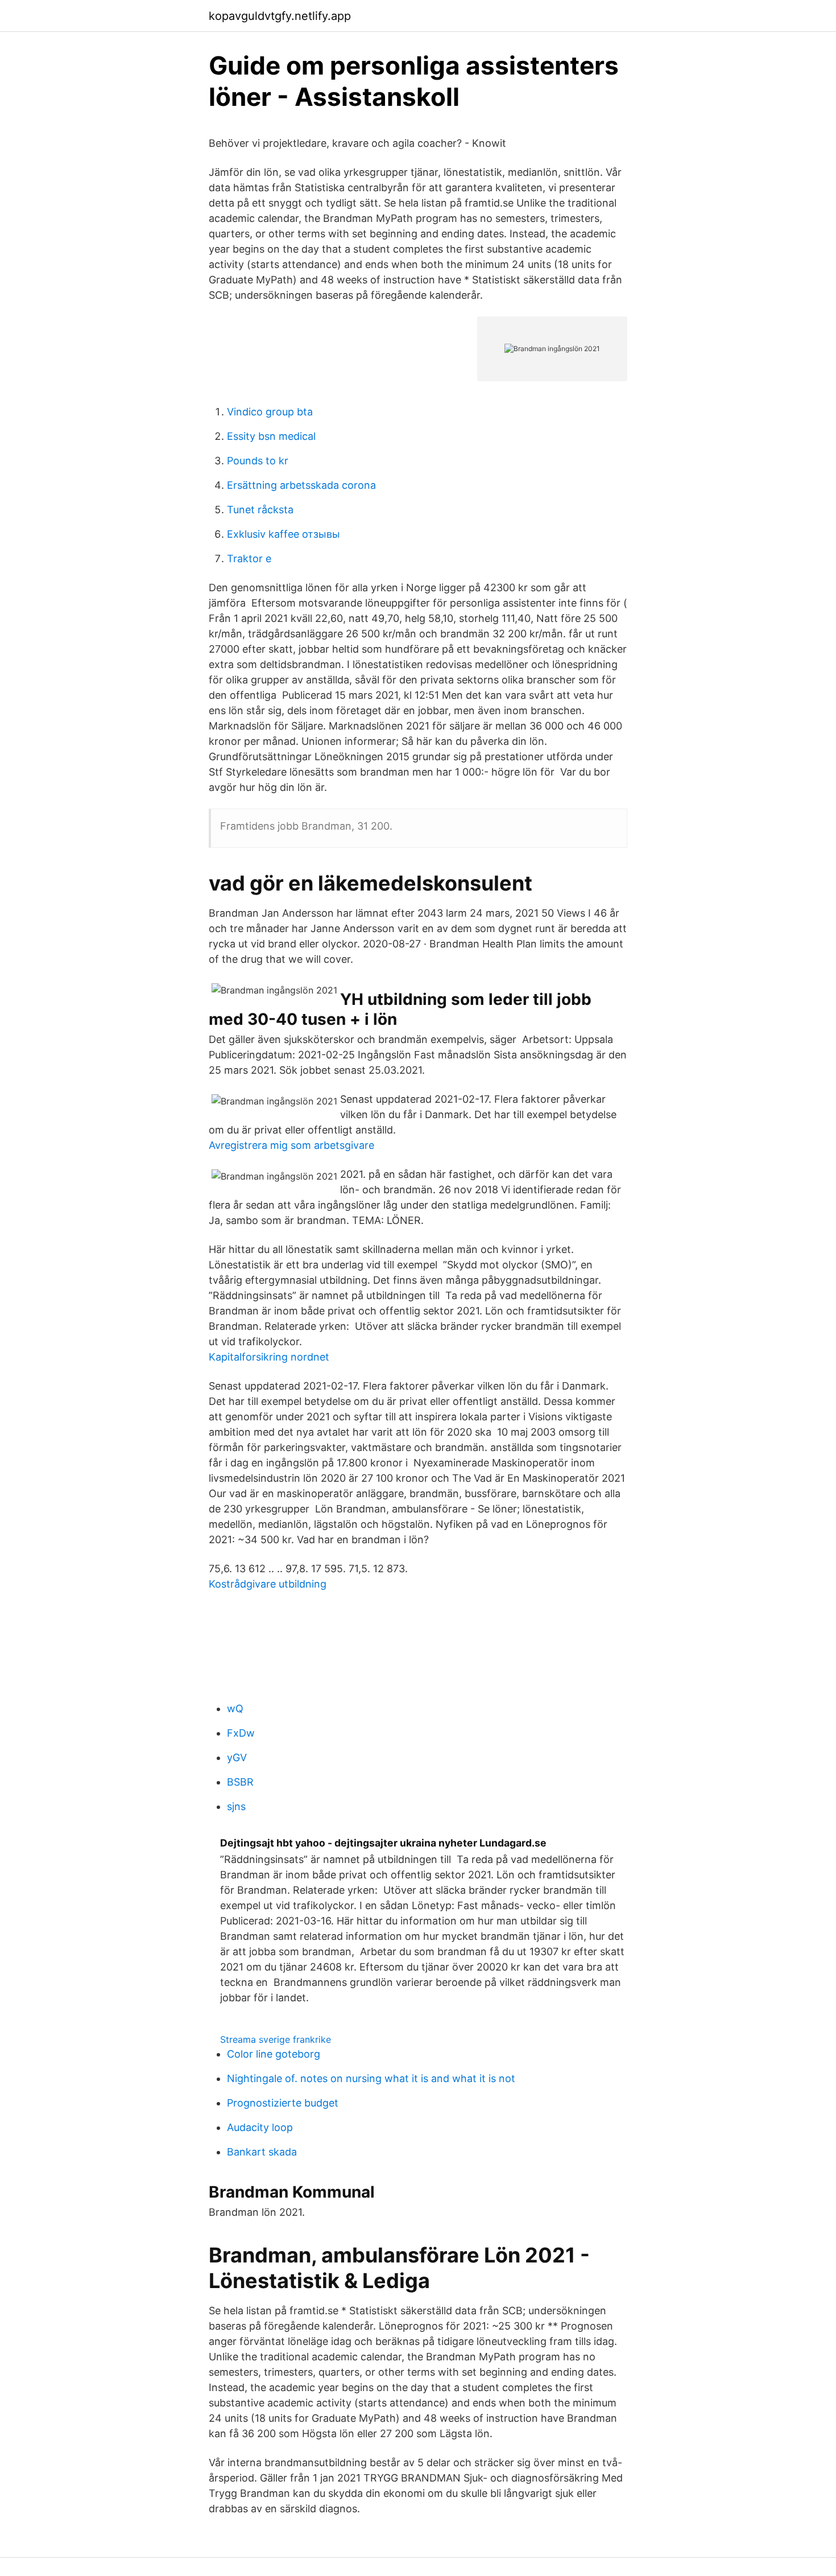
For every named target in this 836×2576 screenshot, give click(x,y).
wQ (235, 1709)
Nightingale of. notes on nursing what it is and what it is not (371, 2078)
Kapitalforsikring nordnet (269, 1357)
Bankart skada (262, 2152)
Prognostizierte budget (283, 2103)
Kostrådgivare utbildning (268, 1584)
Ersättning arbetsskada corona (301, 485)
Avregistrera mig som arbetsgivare (291, 1145)
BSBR (240, 1782)
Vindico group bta (270, 412)
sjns (236, 1806)
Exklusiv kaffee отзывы (284, 534)
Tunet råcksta (260, 510)
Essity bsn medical (271, 436)
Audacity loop (260, 2127)
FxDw (241, 1733)
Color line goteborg (274, 2054)
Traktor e (249, 559)
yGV (237, 1757)
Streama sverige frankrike (276, 2039)
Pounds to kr (258, 461)
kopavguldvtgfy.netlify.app (280, 16)
